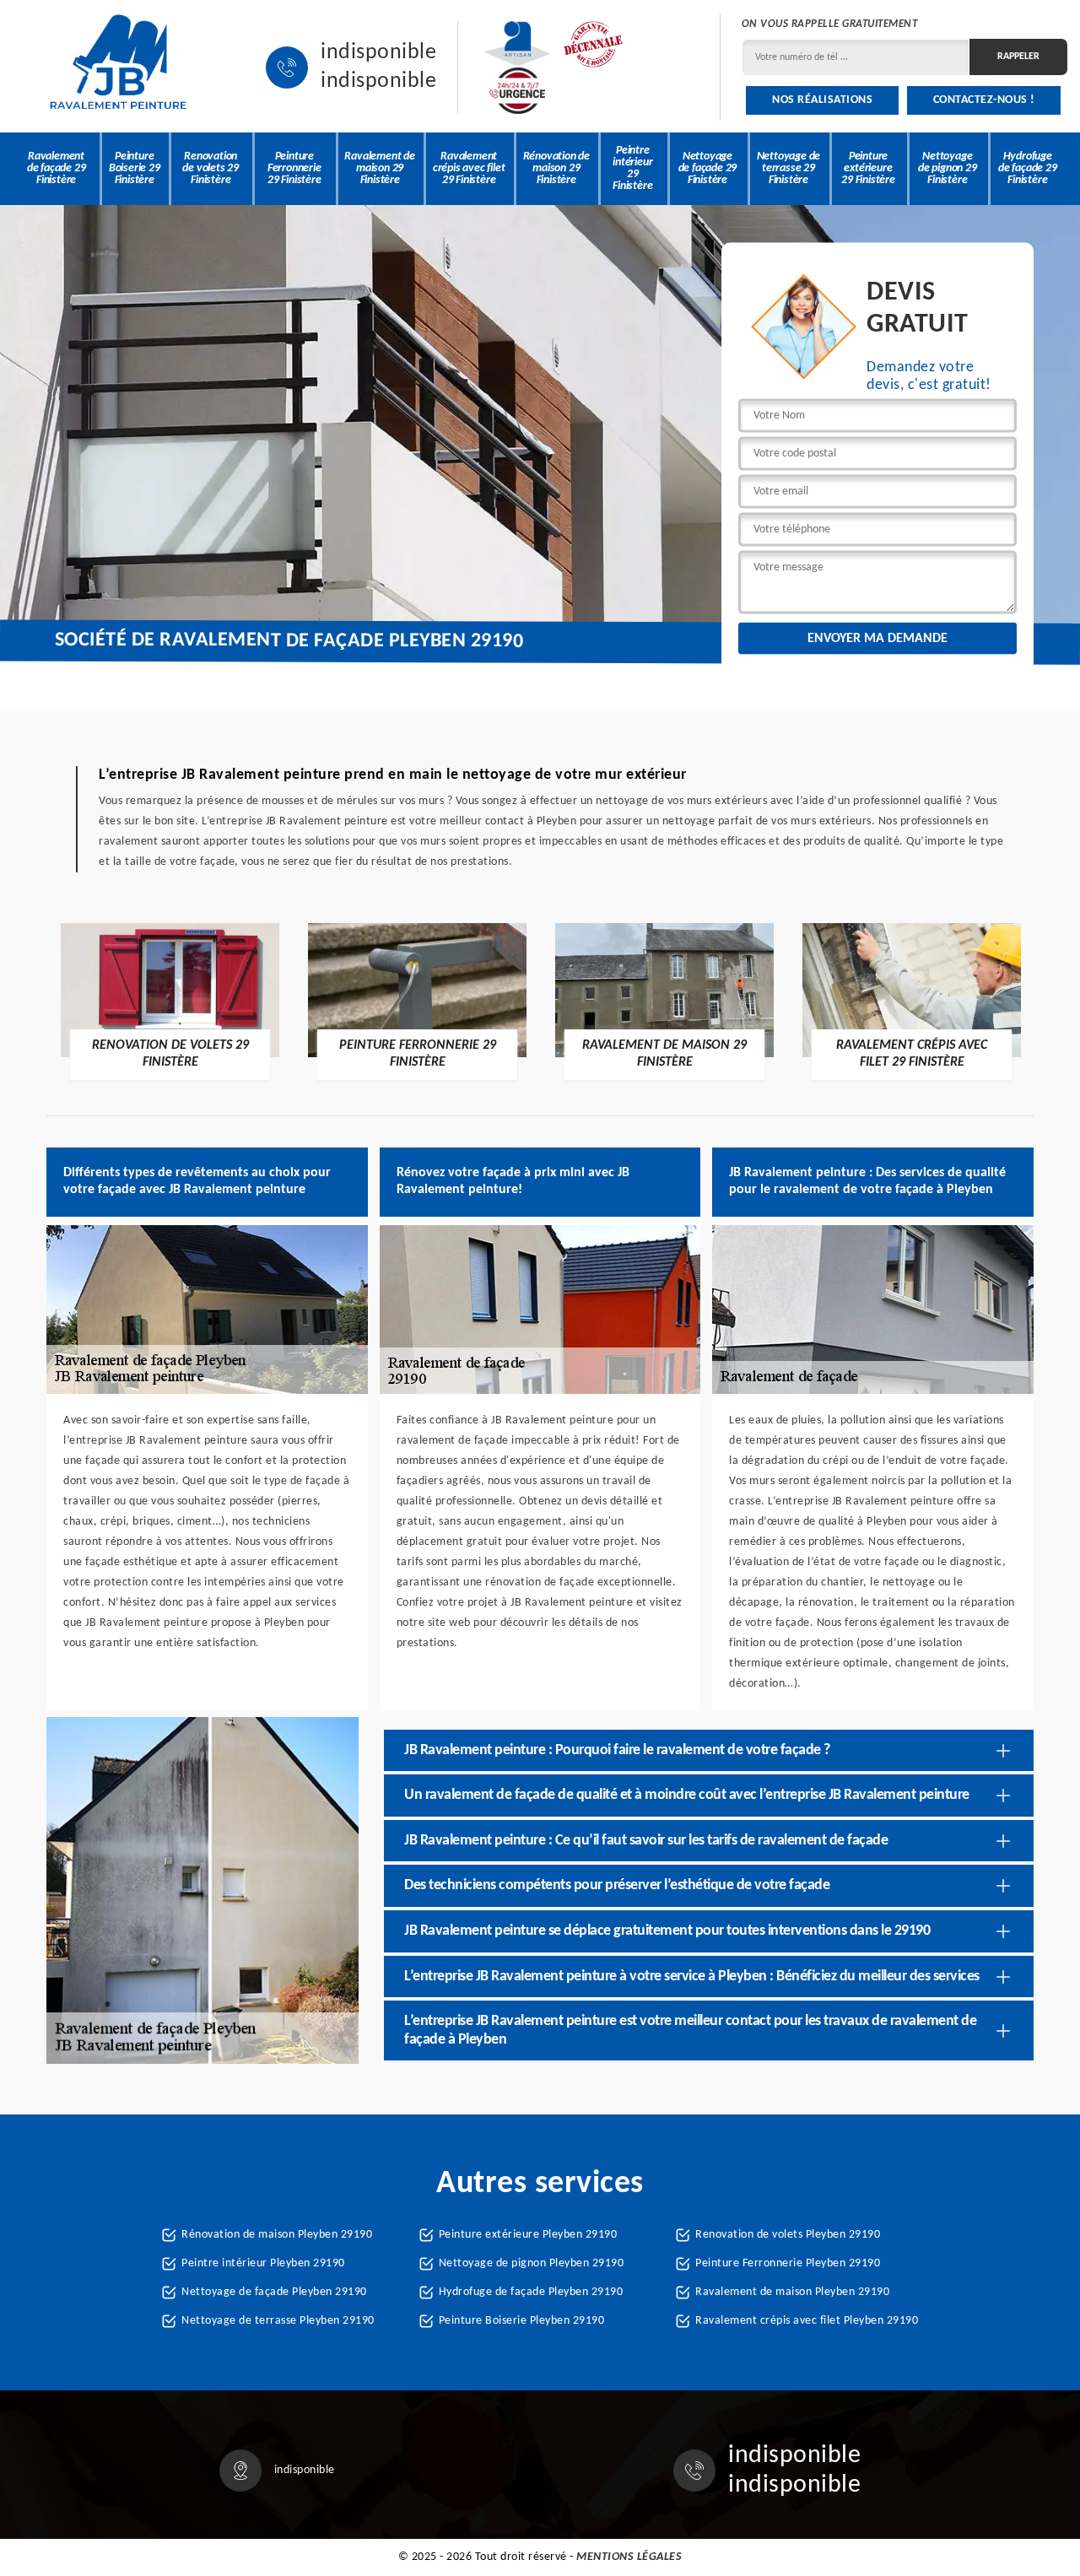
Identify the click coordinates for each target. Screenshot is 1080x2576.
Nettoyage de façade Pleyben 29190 (274, 2292)
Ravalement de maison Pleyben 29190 (792, 2292)
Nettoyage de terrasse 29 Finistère (789, 168)
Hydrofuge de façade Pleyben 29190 (531, 2292)
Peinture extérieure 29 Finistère (868, 168)
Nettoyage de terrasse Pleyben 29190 (278, 2321)
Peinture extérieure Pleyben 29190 (528, 2235)
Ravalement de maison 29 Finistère (379, 168)
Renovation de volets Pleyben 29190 (788, 2235)
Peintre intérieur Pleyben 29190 (263, 2263)
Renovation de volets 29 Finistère (211, 168)
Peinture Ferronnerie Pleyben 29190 (788, 2263)
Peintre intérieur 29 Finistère (632, 168)
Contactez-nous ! (984, 100)
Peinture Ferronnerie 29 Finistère (294, 168)
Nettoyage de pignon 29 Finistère (948, 168)
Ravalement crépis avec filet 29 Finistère (469, 168)
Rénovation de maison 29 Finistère (556, 168)
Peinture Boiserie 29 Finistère (135, 168)
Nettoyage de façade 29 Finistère (708, 168)
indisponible (378, 53)
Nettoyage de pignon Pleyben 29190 (532, 2263)
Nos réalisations (822, 100)
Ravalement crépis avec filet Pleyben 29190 (807, 2321)
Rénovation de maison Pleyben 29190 (277, 2235)
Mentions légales (629, 2557)
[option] (170, 1001)
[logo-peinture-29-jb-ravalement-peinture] (118, 67)
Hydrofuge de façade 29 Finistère (1028, 168)
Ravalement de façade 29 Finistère (57, 168)
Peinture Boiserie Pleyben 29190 (522, 2321)
